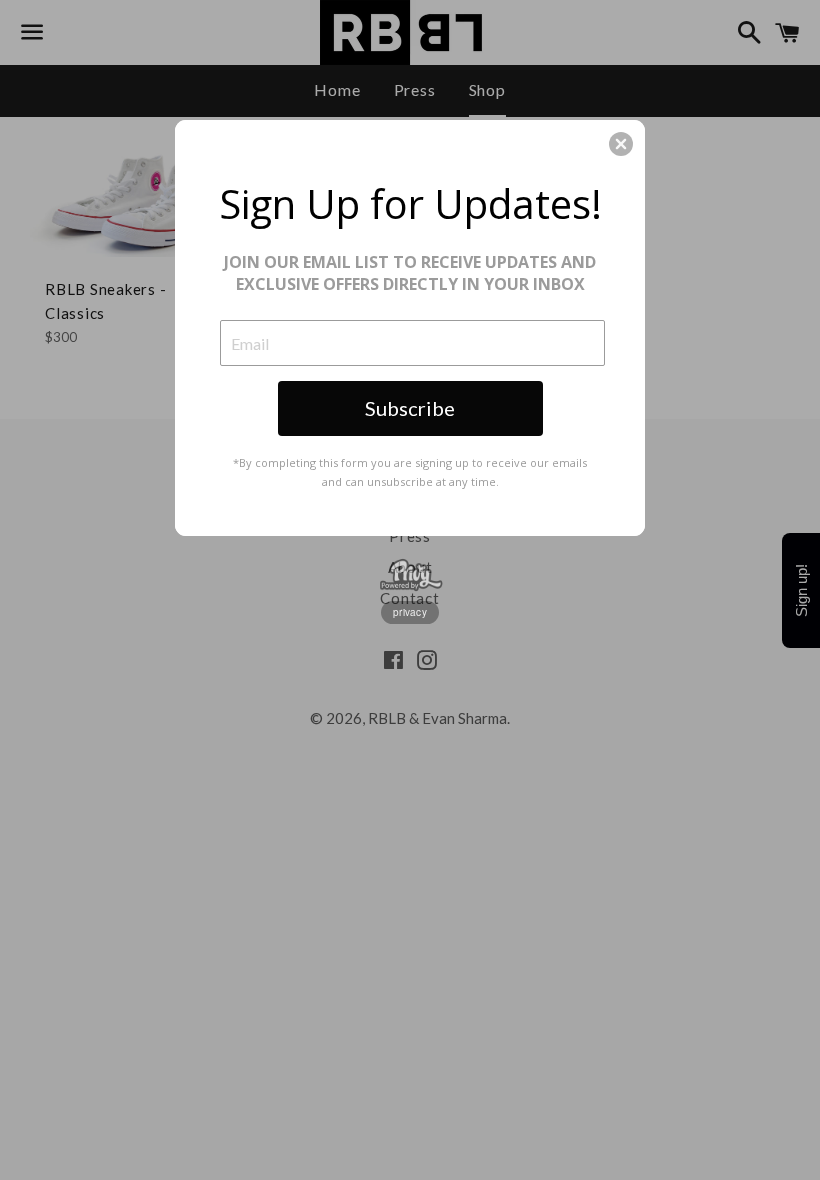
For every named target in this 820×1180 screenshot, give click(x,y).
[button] (621, 144)
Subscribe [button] (410, 408)
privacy (410, 612)
